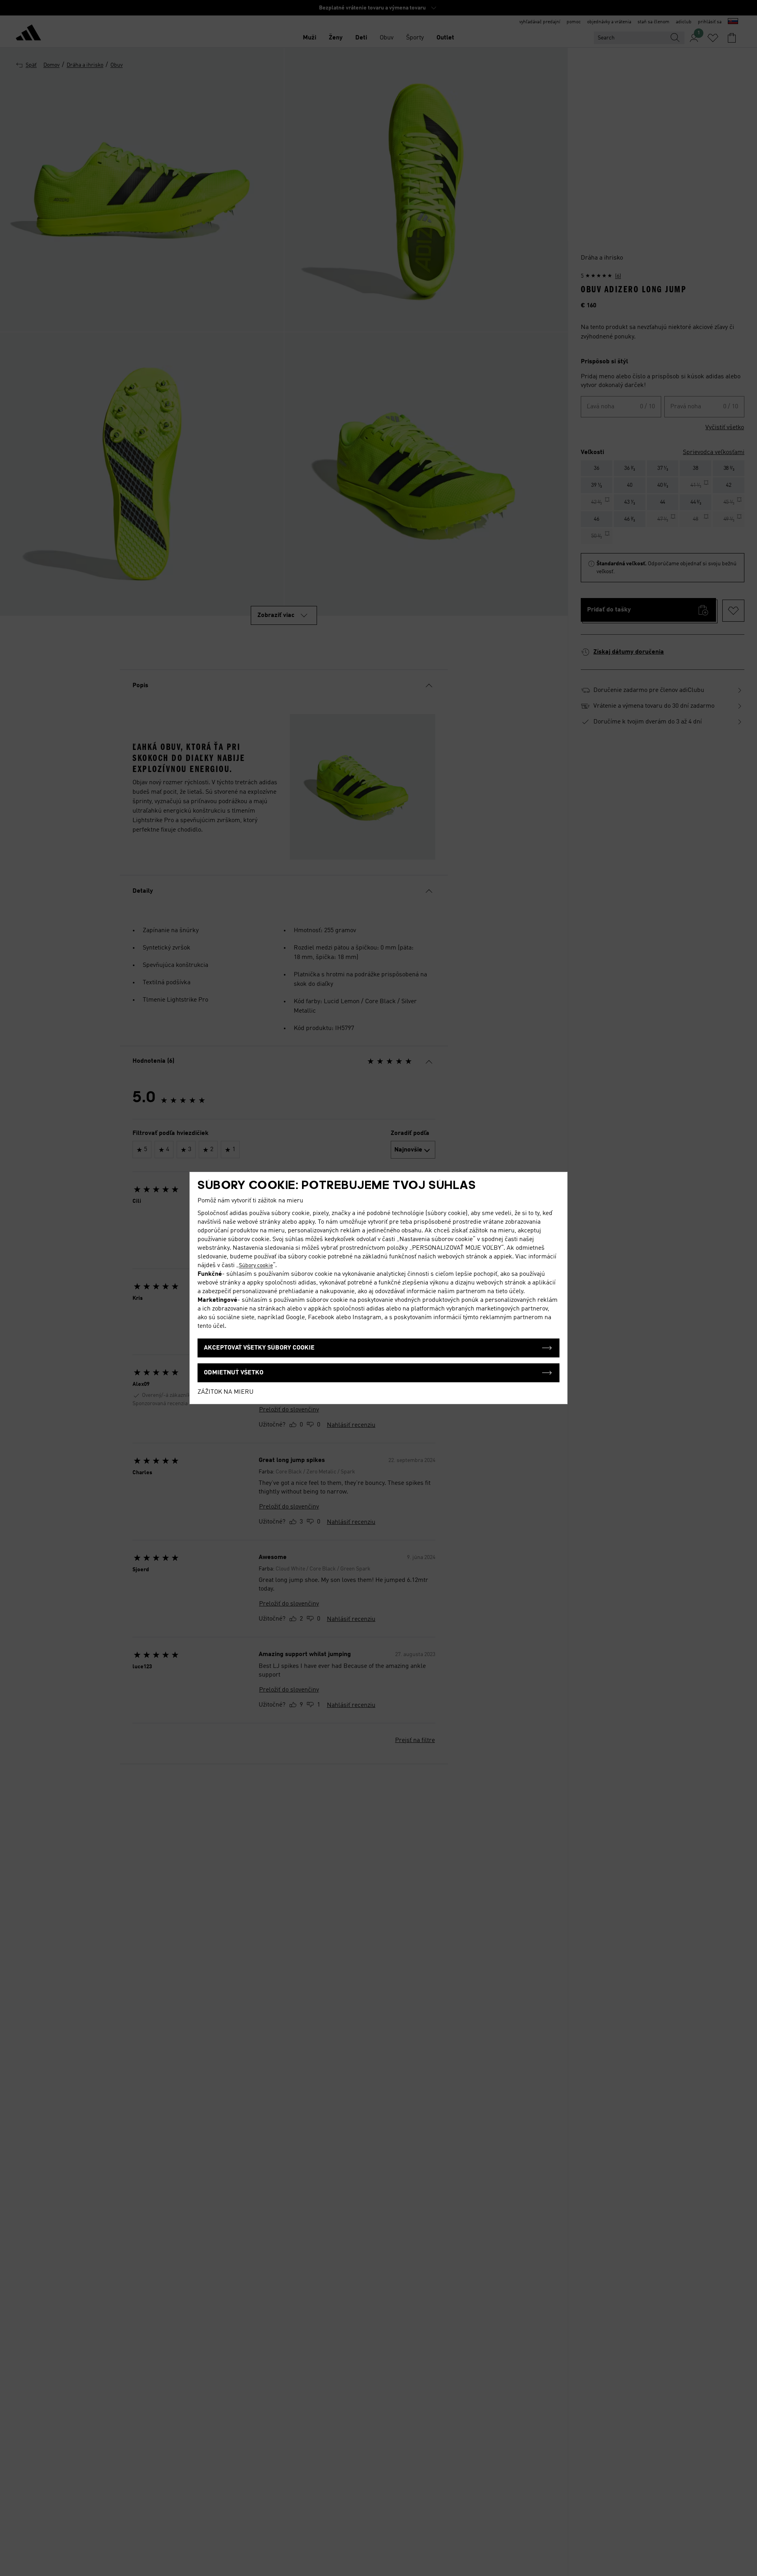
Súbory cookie (256, 1266)
